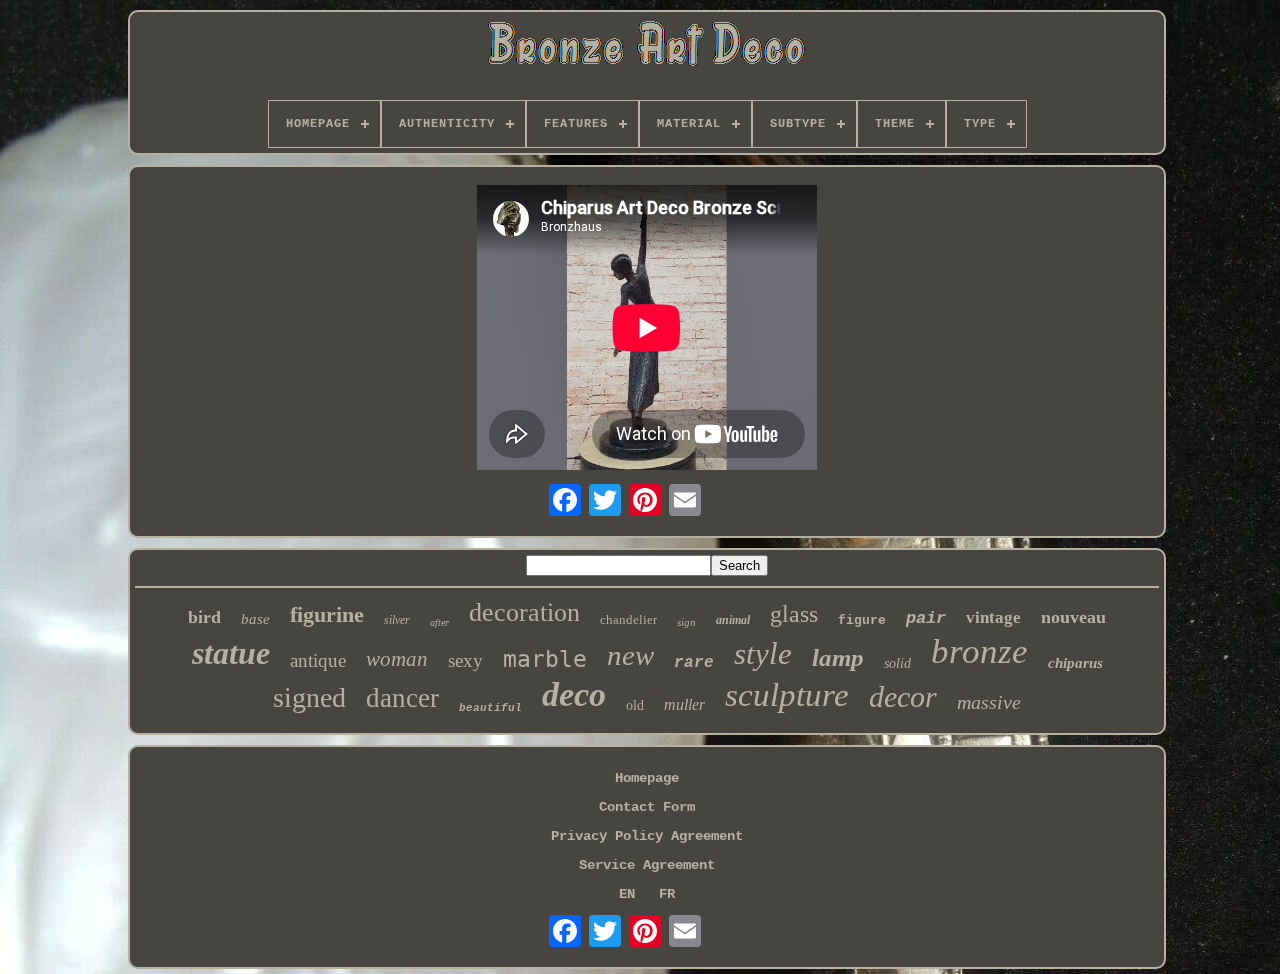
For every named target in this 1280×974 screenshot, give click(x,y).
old (635, 705)
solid (897, 663)
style (763, 653)
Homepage (647, 778)
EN (627, 894)
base (255, 619)
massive (989, 702)
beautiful (490, 708)
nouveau (1073, 617)
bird (204, 617)
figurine (327, 614)
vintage (993, 617)
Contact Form (647, 807)
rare (694, 663)
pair (926, 618)
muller (684, 704)
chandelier (628, 619)
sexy (465, 660)
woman (397, 659)
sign (686, 622)
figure (862, 620)
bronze (979, 651)
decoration (524, 612)
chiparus (1075, 663)
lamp (838, 657)
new (630, 655)
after (439, 622)
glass (794, 614)
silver (397, 620)
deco (574, 694)
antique (318, 660)
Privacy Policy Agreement (647, 836)
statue (231, 653)
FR (667, 894)
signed (309, 697)
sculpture (787, 695)
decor (903, 696)
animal (733, 620)
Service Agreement (647, 865)
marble (545, 659)
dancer (402, 698)
